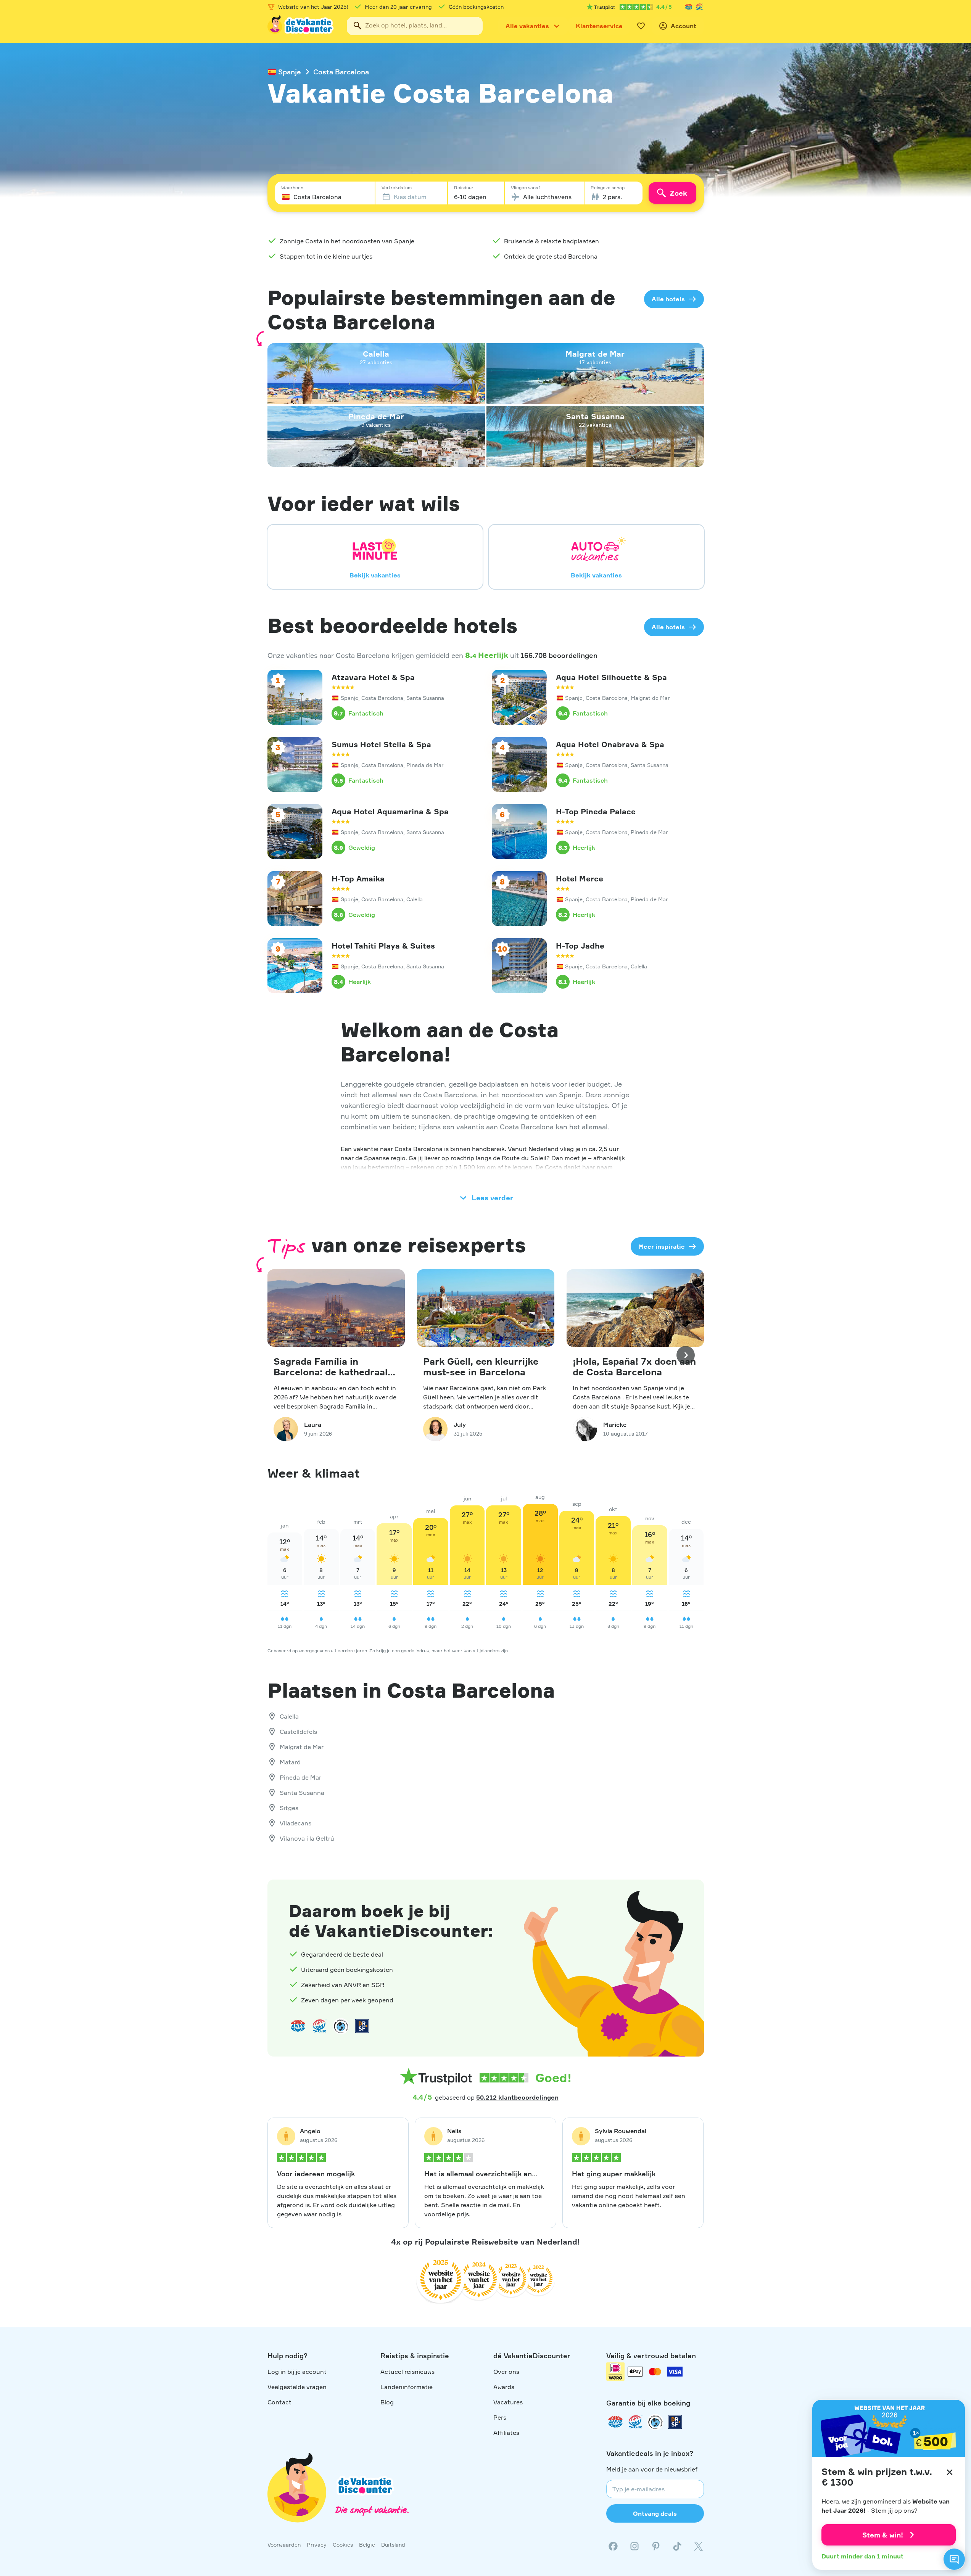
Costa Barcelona (341, 72)
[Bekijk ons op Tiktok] (677, 2546)
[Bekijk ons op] (634, 2546)
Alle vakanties (527, 26)
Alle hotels (668, 299)
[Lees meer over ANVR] (689, 7)
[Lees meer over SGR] (699, 7)
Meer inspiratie (662, 1246)
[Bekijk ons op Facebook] (613, 2546)
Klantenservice (599, 26)
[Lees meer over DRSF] (362, 2026)
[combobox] (415, 26)
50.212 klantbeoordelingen (517, 2097)
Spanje (290, 72)
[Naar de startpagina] (301, 26)
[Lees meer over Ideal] (341, 2026)
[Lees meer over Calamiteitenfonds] (655, 2422)
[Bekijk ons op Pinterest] (656, 2546)
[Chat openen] (954, 2559)
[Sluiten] (950, 2472)
